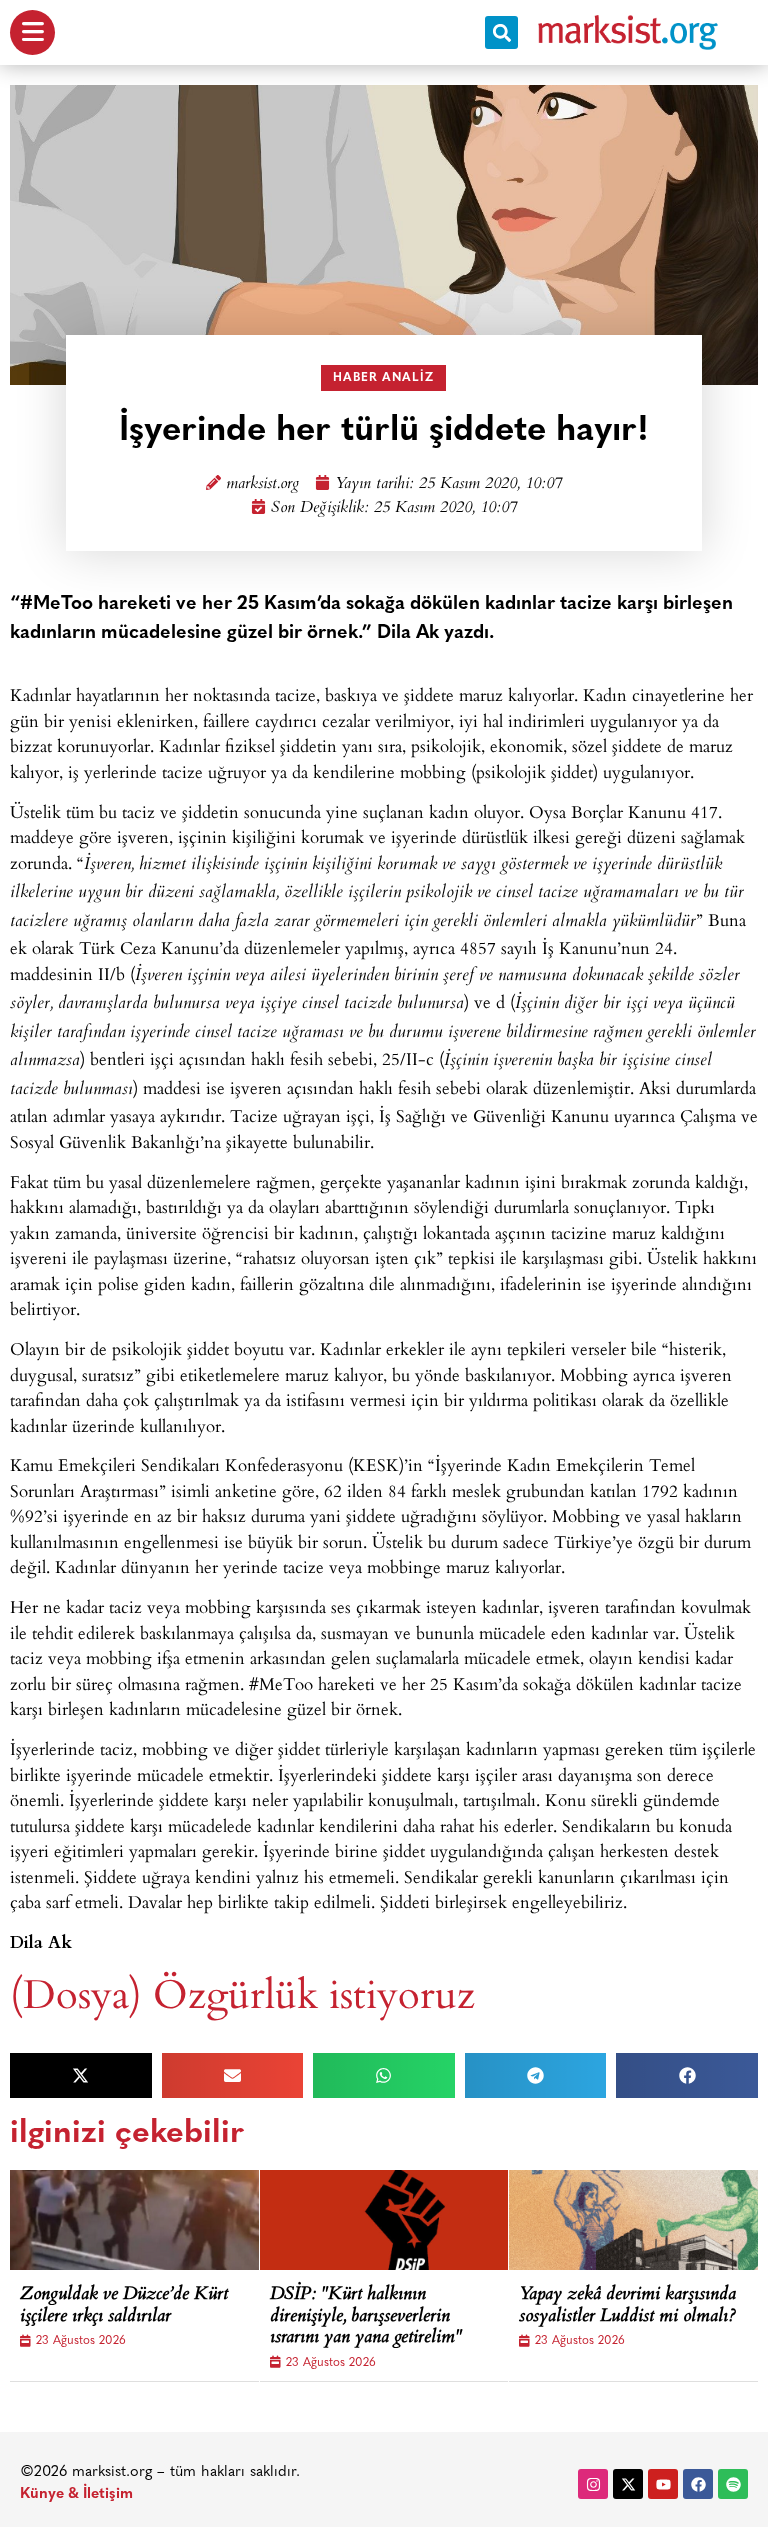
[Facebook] (698, 2484)
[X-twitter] (628, 2484)
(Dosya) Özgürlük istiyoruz (242, 1992)
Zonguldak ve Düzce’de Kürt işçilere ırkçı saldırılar (124, 2306)
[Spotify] (733, 2484)
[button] (501, 32)
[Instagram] (593, 2484)
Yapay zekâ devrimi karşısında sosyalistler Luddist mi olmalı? (627, 2306)
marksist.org (262, 484)
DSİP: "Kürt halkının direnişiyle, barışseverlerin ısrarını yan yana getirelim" (366, 2317)
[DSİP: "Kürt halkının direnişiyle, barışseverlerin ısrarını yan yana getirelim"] (410, 2220)
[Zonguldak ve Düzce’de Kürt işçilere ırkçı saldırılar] (160, 2220)
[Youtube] (663, 2484)
